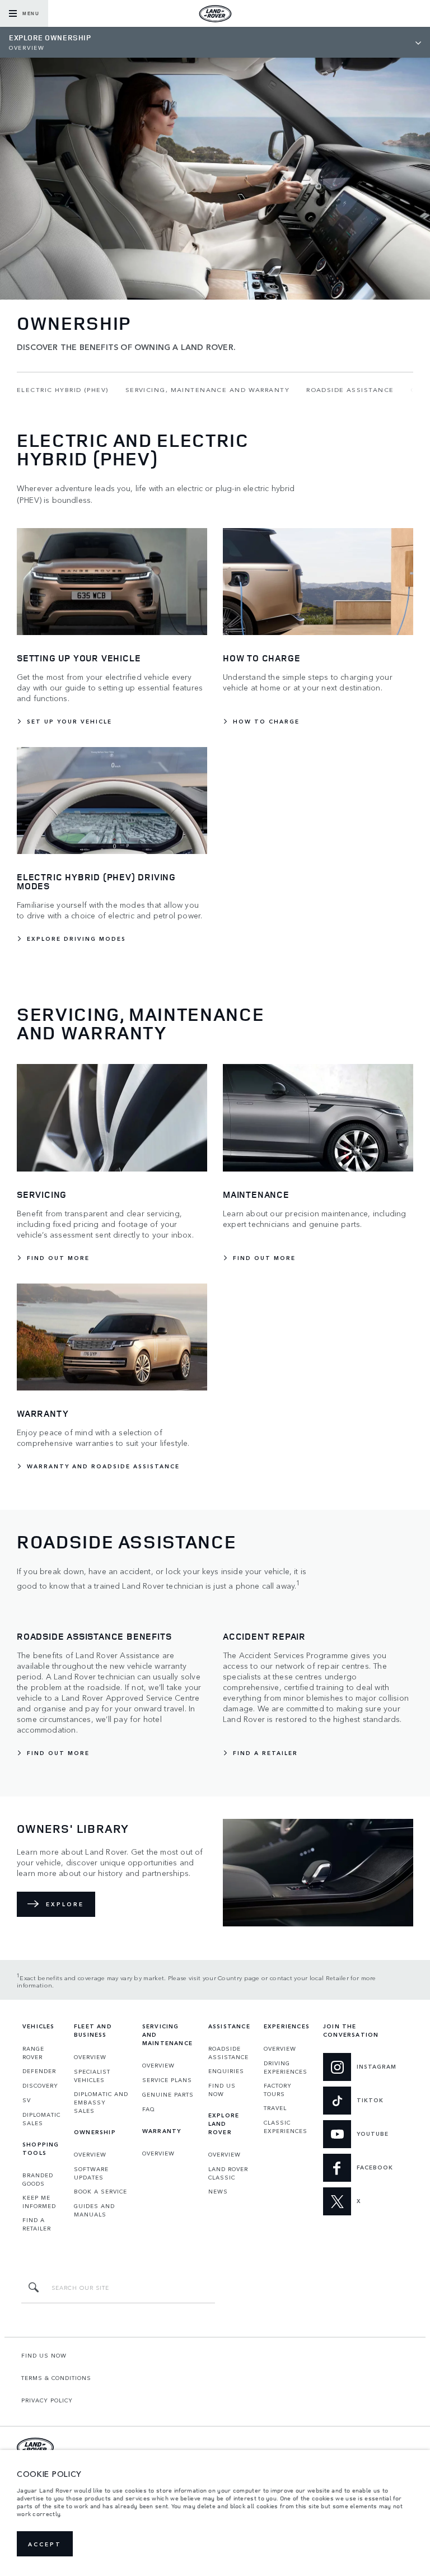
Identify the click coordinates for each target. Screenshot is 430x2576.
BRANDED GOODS (38, 2179)
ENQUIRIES (226, 2071)
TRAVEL (275, 2108)
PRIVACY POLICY (47, 2400)
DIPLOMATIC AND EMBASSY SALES (101, 2102)
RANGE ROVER (33, 2053)
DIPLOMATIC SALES (41, 2119)
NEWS (218, 2191)
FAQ (149, 2109)
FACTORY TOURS (278, 2090)
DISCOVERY (40, 2085)
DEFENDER (39, 2071)
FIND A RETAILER (37, 2224)
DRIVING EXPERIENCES (286, 2067)
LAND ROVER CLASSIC (228, 2173)
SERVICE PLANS (167, 2080)
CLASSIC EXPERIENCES (286, 2127)
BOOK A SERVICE (101, 2191)
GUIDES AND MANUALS (94, 2210)
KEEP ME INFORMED (39, 2202)
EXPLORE (65, 1904)
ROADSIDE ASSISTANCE (228, 2053)
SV (27, 2100)
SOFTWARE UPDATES (91, 2173)
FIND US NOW (222, 2090)
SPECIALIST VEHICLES (92, 2076)
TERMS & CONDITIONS (56, 2378)
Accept (45, 2544)
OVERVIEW (90, 2057)
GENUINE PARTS (168, 2094)
